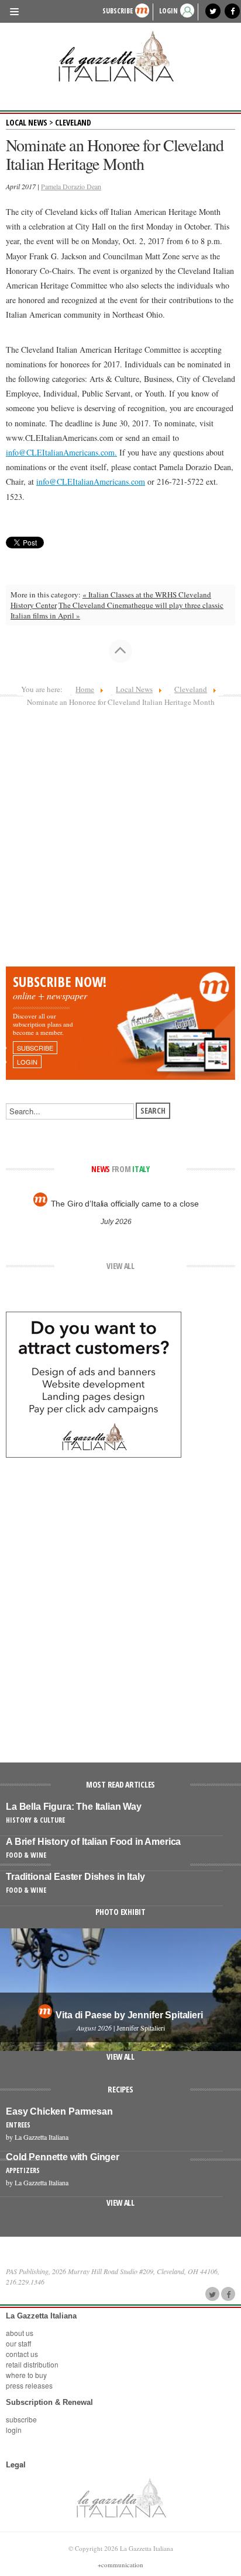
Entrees (18, 2125)
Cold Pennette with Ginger (63, 2157)
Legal (16, 2464)
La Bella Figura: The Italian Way (74, 1807)
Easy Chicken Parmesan (59, 2111)
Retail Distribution (32, 2364)
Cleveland (73, 122)
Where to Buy (26, 2375)
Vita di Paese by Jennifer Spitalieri (129, 2015)
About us (20, 2333)
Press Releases (29, 2385)
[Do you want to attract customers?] (94, 1383)
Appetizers (23, 2170)
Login (14, 2430)
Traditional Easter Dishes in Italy (75, 1877)
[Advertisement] (120, 840)
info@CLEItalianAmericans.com (60, 452)
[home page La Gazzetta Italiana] (121, 2497)
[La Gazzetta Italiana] (120, 56)
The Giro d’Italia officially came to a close (125, 1204)
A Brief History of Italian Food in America (93, 1842)
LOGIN (168, 11)
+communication (120, 2565)
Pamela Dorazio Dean (71, 186)
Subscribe (118, 11)
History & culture (35, 1820)
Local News (27, 122)
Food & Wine (26, 1855)
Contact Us (22, 2354)
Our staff (18, 2343)
